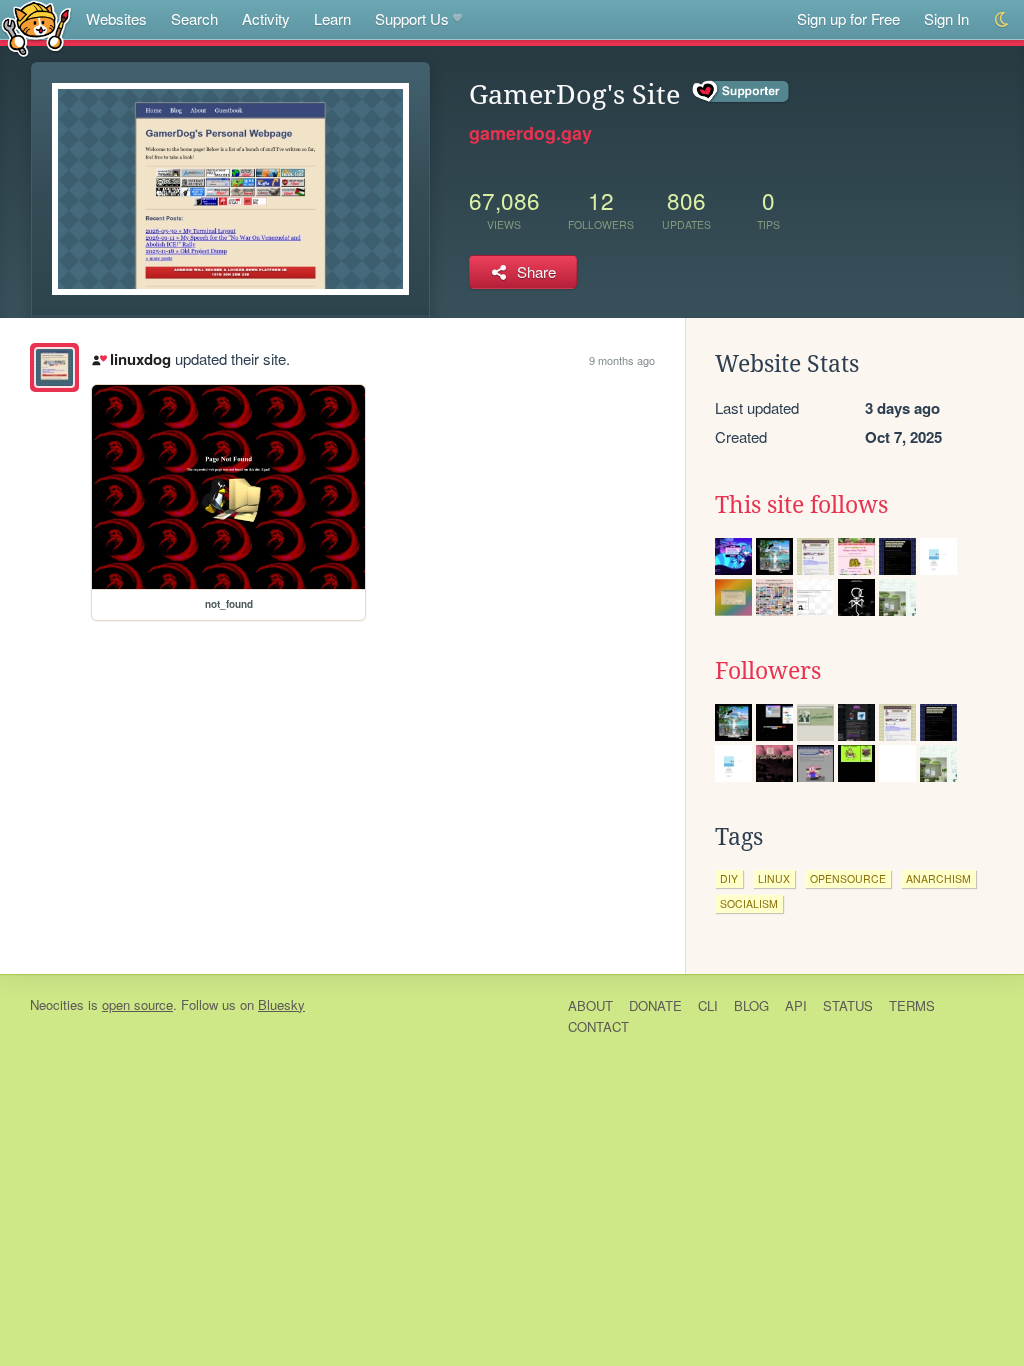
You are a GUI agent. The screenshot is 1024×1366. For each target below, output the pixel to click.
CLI (708, 1005)
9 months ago (622, 360)
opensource (848, 878)
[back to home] (36, 27)
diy (729, 878)
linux (774, 878)
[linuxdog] (54, 367)
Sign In (946, 18)
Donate (655, 1005)
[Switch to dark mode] (1002, 19)
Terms (912, 1005)
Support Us (412, 18)
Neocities (57, 1004)
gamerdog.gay (530, 133)
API (796, 1005)
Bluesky (281, 1004)
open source (137, 1004)
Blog (751, 1005)
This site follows (801, 505)
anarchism (938, 878)
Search (194, 18)
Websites (116, 18)
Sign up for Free (848, 18)
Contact (598, 1026)
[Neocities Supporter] (741, 92)
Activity (266, 18)
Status (848, 1005)
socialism (749, 903)
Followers (768, 671)
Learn (332, 18)
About (590, 1005)
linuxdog (140, 359)
